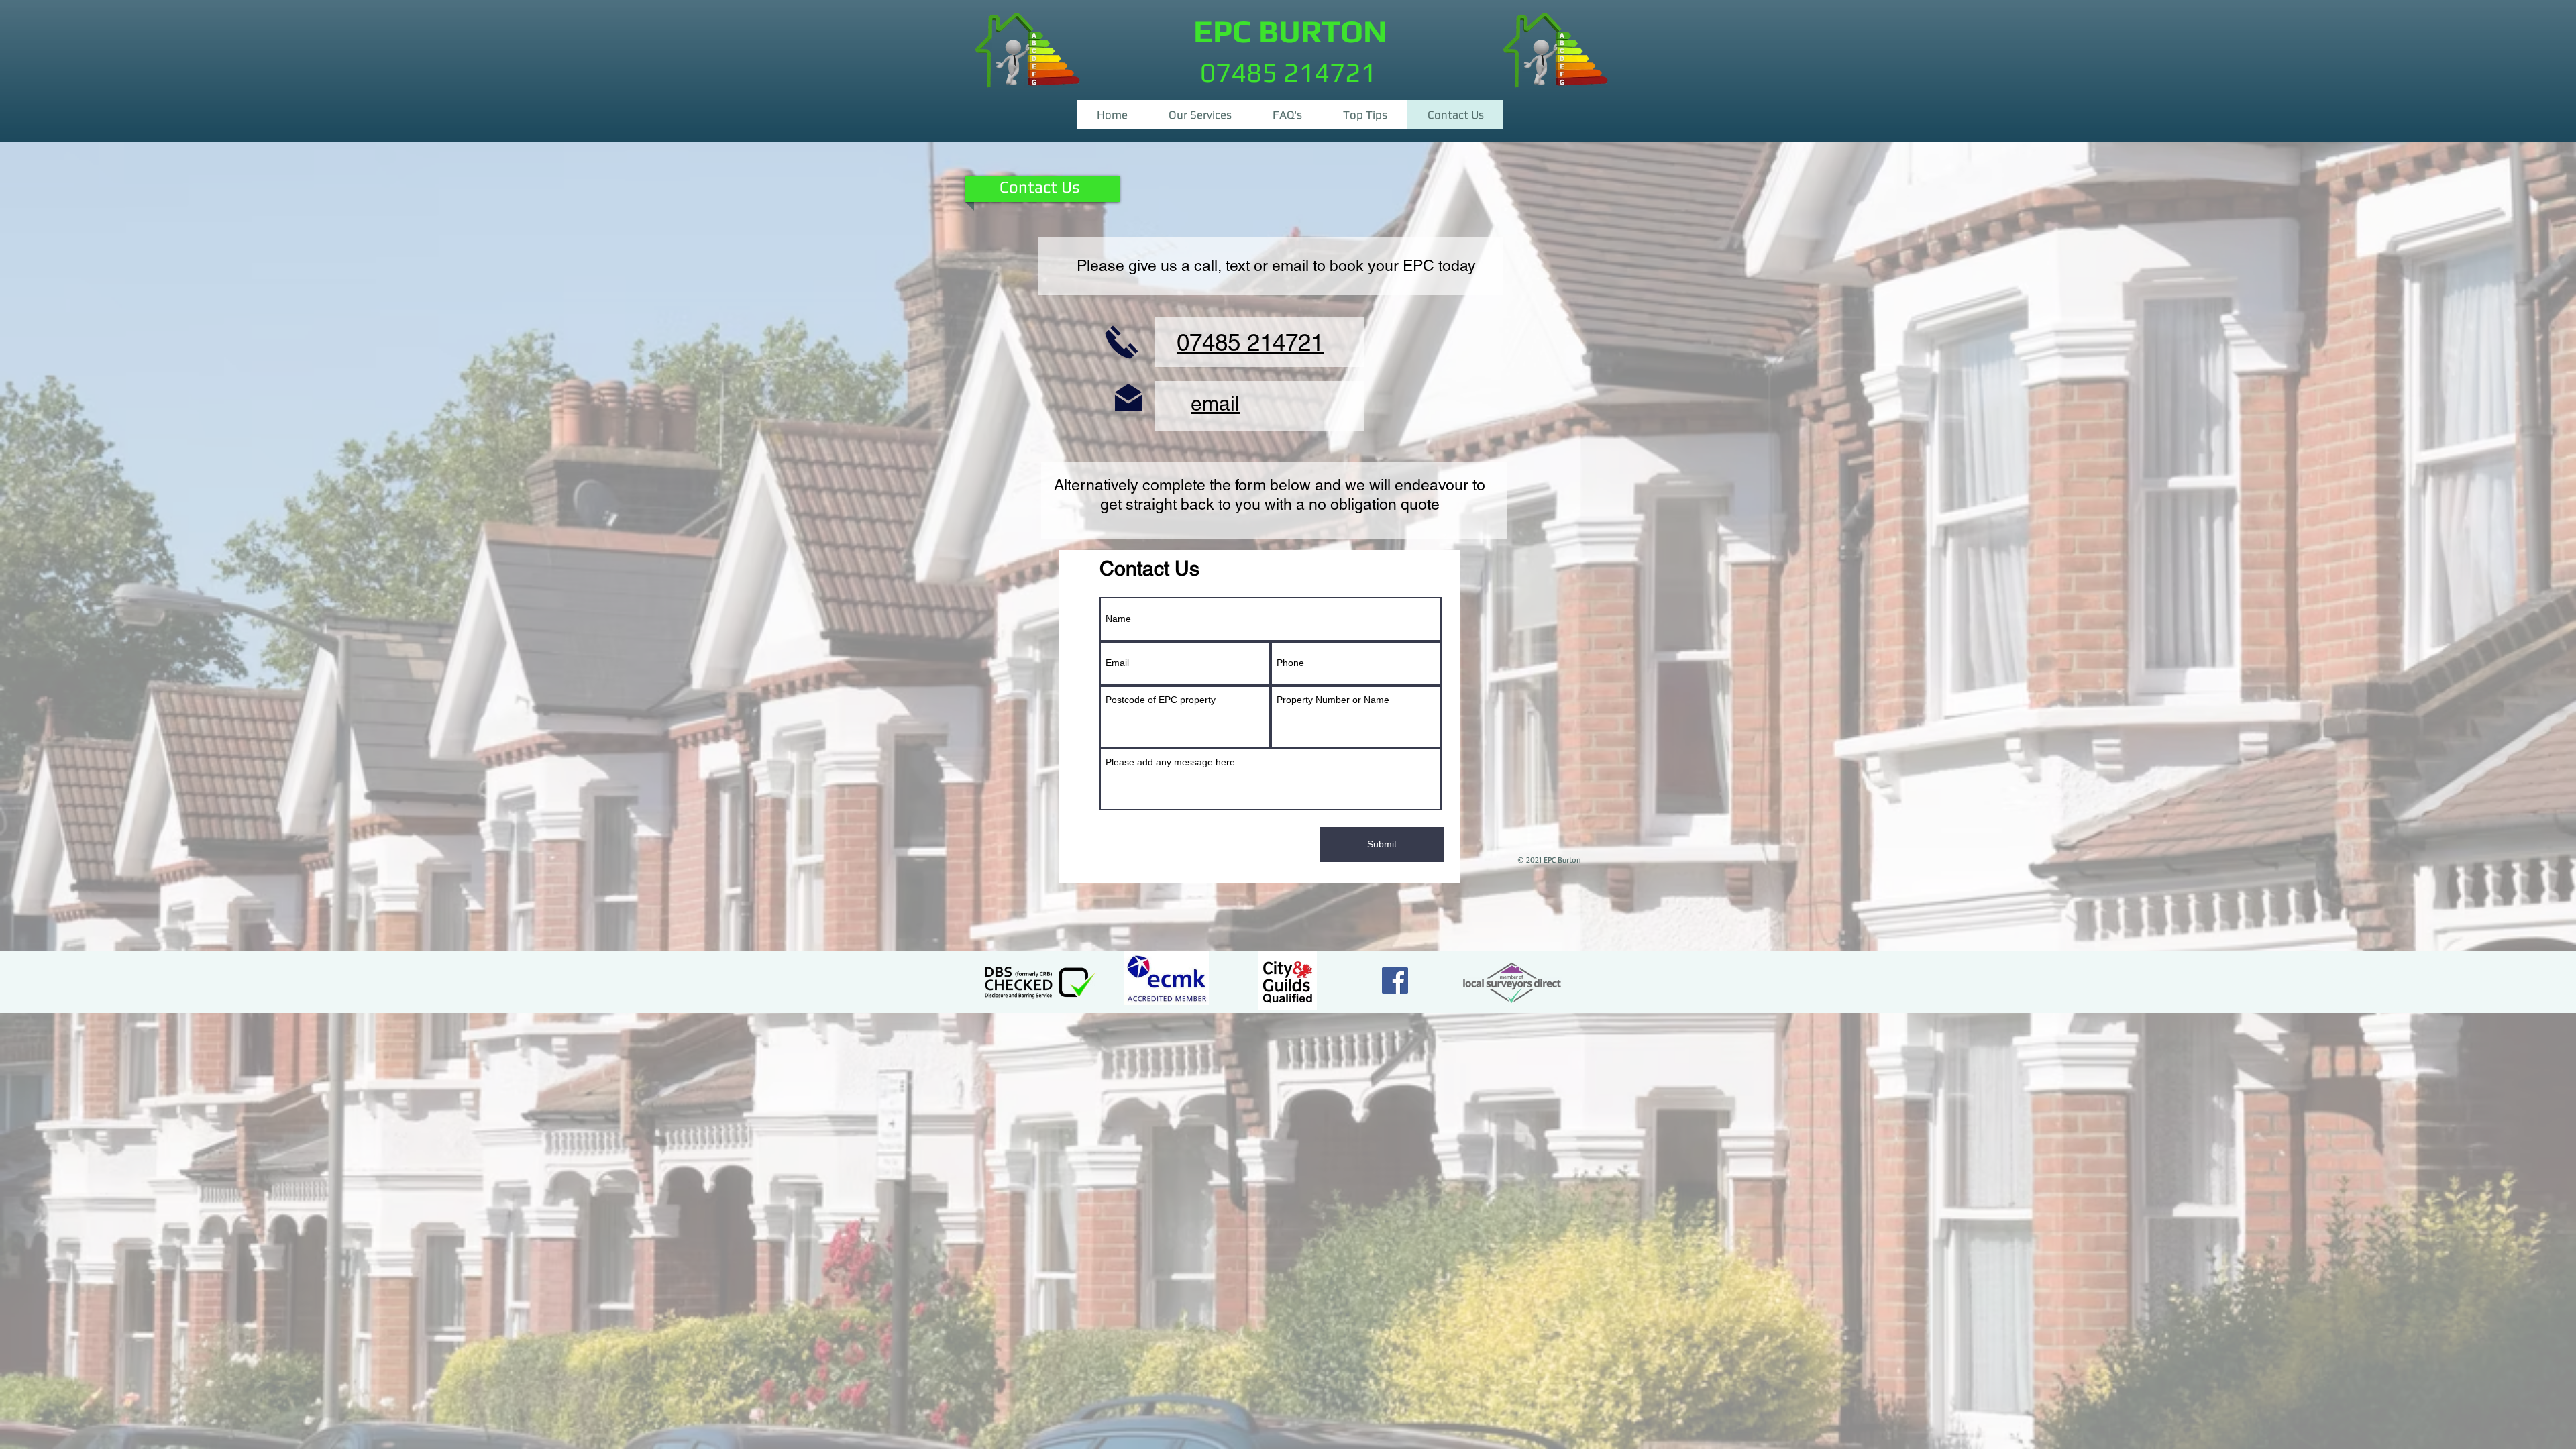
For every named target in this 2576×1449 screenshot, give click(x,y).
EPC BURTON (1290, 31)
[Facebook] (1395, 980)
